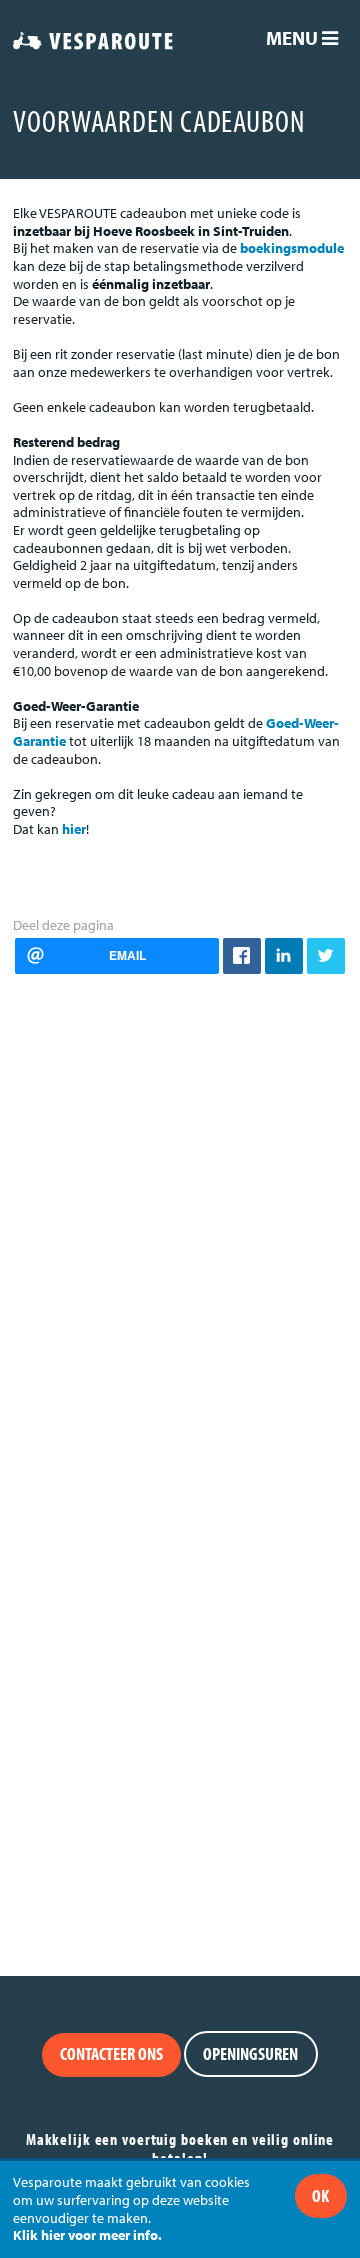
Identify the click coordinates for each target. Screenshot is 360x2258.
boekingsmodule (292, 248)
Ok (320, 2195)
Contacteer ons (111, 2053)
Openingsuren (250, 2053)
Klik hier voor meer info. (87, 2235)
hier (74, 829)
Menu (294, 38)
